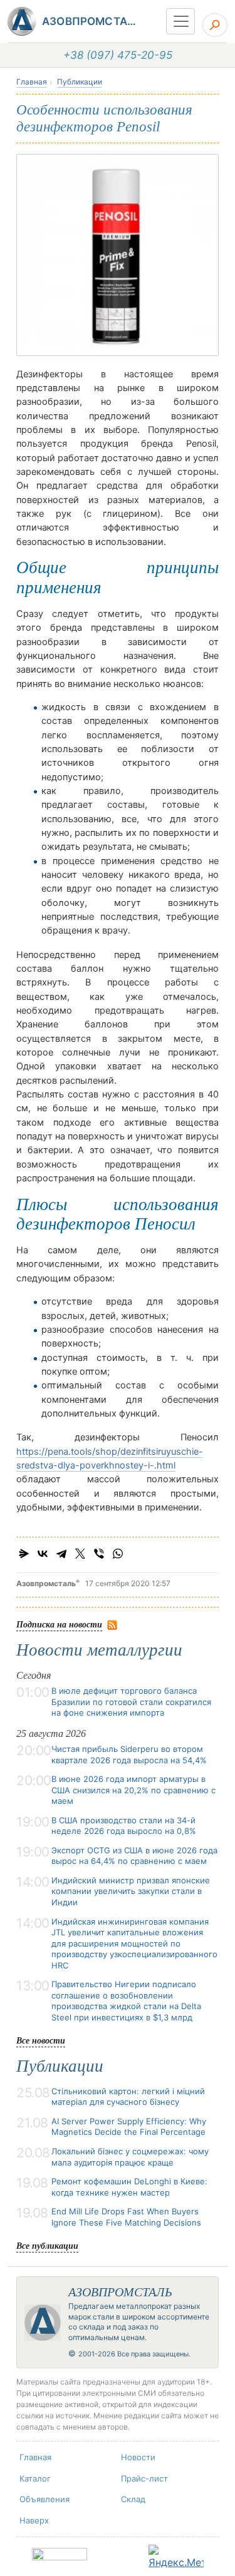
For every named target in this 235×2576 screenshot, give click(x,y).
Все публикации (47, 2245)
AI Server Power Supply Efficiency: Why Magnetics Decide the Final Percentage (129, 2127)
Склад (133, 2499)
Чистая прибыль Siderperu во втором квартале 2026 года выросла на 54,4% (129, 1754)
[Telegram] (61, 1554)
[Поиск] (215, 25)
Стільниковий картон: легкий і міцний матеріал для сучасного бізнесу (128, 2097)
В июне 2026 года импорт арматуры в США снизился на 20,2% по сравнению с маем (133, 1790)
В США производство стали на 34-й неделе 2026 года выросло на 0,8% (124, 1826)
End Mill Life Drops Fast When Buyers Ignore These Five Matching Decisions (126, 2217)
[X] (80, 1554)
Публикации (80, 82)
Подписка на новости (59, 1624)
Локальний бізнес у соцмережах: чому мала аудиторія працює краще (130, 2157)
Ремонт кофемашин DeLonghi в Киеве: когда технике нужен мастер (129, 2187)
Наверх (34, 2520)
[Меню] (180, 21)
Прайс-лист (144, 2478)
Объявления (44, 2499)
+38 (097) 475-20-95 (118, 55)
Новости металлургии (99, 1650)
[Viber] (99, 1554)
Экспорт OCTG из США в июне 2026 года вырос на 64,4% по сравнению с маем (134, 1856)
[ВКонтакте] (43, 1554)
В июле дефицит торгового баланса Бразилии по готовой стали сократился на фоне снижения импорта (131, 1702)
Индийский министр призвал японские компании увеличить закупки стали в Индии (131, 1891)
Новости (138, 2457)
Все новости (41, 2040)
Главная (32, 82)
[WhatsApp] (118, 1554)
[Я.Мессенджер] (24, 1554)
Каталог (35, 2478)
